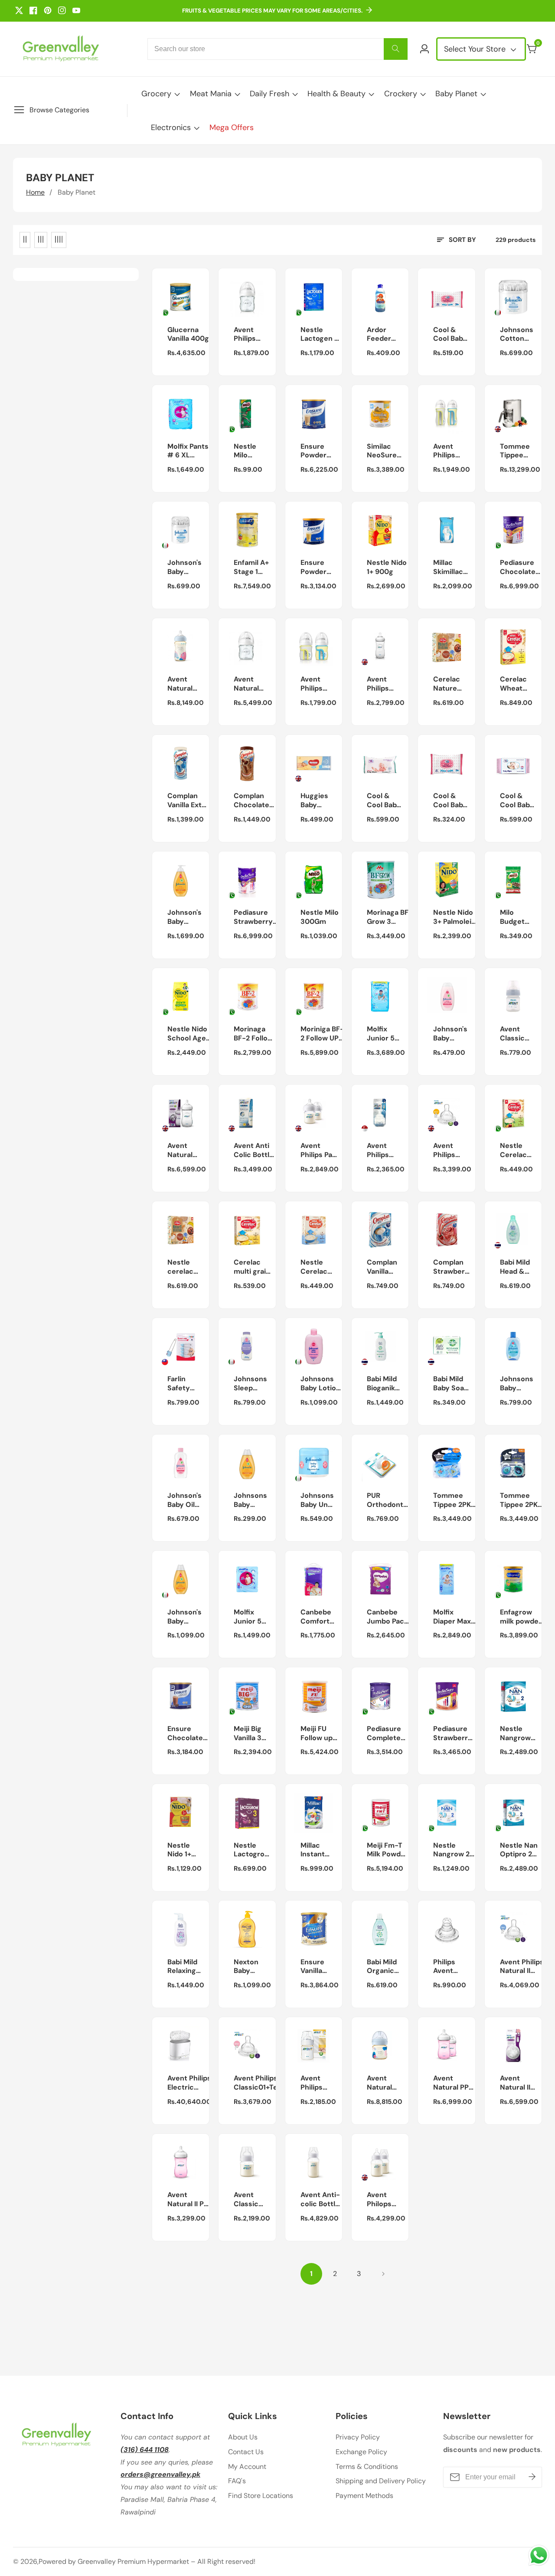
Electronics (171, 127)
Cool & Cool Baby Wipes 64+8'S (517, 801)
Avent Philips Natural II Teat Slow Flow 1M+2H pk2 (522, 1967)
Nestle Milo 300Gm (320, 917)
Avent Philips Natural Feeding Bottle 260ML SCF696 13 (384, 684)
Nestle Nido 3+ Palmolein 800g (454, 917)
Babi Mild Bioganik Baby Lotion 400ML (387, 1384)
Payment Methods (364, 2496)
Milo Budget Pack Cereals (513, 917)
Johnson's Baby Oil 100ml (184, 1500)
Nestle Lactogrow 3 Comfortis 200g (252, 1850)
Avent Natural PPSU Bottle (188, 684)
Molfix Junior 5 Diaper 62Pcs (381, 1034)
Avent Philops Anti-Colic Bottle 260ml (389, 2200)
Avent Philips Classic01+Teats (261, 2083)
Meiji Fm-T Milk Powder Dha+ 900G (387, 1850)
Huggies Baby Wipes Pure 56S (316, 801)
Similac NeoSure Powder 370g (382, 451)
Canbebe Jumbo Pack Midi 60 (387, 1617)
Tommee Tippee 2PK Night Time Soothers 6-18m (521, 1500)
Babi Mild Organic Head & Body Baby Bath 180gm (385, 1967)
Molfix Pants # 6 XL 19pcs (188, 451)
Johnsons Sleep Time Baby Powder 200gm (251, 1384)
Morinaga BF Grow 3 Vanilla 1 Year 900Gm (388, 917)
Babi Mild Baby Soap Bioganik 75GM (451, 1384)
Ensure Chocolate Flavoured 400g (185, 1734)
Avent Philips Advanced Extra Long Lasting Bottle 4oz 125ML (319, 2083)
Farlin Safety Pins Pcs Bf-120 (182, 1384)
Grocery (156, 94)
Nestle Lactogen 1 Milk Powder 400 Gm (319, 335)
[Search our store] (396, 49)
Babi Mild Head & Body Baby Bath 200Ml (518, 1267)
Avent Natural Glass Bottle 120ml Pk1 (254, 684)
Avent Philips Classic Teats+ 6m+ (453, 1151)
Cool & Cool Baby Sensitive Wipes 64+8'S (384, 801)
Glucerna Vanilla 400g (188, 334)
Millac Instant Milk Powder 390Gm (313, 1850)
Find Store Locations (261, 2496)
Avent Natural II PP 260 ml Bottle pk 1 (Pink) (188, 2200)
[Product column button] (25, 240)
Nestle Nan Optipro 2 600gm (519, 1850)
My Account (247, 2467)
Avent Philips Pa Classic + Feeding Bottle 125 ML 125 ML (318, 1151)
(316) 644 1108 (145, 2450)
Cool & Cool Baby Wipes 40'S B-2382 (450, 335)
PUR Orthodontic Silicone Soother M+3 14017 (388, 1500)
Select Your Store (476, 49)
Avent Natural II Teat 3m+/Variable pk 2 (522, 2083)
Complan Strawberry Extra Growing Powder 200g (453, 1267)
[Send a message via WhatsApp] (539, 2555)
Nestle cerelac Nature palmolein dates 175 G (184, 1267)
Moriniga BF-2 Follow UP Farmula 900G (322, 1034)
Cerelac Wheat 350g (513, 684)
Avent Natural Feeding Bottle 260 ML (185, 1151)
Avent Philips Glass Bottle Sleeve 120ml (321, 684)
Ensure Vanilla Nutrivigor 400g (318, 1967)
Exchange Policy (361, 2452)
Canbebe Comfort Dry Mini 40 (320, 1617)
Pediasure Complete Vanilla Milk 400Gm (385, 1734)
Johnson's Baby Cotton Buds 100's (185, 567)
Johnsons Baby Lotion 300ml (320, 1384)
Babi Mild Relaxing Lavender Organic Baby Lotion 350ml (187, 1967)
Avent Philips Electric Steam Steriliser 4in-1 (191, 2083)
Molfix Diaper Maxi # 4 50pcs (453, 1617)
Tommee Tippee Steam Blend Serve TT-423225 (521, 451)
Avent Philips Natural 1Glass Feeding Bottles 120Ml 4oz (250, 335)
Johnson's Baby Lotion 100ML (450, 1034)
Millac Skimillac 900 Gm (448, 567)
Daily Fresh (269, 94)
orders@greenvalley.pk (160, 2474)
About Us (243, 2437)
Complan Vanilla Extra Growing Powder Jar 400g (188, 801)
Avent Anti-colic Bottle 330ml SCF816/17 (320, 2200)
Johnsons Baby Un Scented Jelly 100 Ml (317, 1500)
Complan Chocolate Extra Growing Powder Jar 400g (253, 801)
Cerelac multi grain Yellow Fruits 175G (252, 1267)
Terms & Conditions (367, 2467)
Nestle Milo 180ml (245, 451)
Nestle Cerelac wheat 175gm (513, 1151)
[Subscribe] (532, 2477)
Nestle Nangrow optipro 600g (515, 1734)
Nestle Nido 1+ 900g (387, 567)
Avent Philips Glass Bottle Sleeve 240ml (454, 451)
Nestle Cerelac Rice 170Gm (314, 1267)
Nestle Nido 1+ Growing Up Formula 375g (187, 1850)
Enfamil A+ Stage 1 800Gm (251, 567)
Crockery (401, 94)
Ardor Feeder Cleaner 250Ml (380, 335)
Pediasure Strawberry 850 (253, 917)
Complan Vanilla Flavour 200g (382, 1267)
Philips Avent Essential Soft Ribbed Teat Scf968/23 (451, 1967)
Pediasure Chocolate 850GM (518, 567)
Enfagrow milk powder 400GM (521, 1617)
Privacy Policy (358, 2437)
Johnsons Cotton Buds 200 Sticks (517, 335)
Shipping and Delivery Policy (381, 2481)
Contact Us (246, 2452)
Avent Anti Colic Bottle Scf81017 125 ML (255, 1151)
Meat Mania (211, 94)
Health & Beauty (336, 94)
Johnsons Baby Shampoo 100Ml (250, 1500)
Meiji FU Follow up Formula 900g (317, 1734)
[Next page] (383, 2274)
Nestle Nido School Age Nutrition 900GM (187, 1034)
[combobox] (277, 49)
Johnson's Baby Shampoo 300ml (184, 1617)
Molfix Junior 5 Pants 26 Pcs (248, 1617)
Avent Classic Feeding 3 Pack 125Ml (252, 2200)
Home (35, 192)
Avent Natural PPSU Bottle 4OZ (387, 2083)
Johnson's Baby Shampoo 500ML (184, 917)
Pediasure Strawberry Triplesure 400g (453, 1734)
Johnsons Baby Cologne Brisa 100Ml (517, 1384)
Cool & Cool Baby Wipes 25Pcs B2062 (450, 801)
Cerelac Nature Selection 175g (449, 684)
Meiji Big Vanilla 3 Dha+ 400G (253, 1734)
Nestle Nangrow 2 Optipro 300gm (451, 1850)
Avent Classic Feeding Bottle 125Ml (514, 1034)
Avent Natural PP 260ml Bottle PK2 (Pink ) (455, 2083)
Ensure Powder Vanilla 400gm (313, 567)
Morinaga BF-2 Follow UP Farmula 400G (253, 1034)
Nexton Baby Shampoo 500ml (250, 1967)
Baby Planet (456, 94)
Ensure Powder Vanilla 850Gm (313, 451)
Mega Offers (232, 127)
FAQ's (237, 2481)
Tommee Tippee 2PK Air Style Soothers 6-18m (454, 1500)
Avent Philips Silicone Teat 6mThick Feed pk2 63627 (382, 1151)
